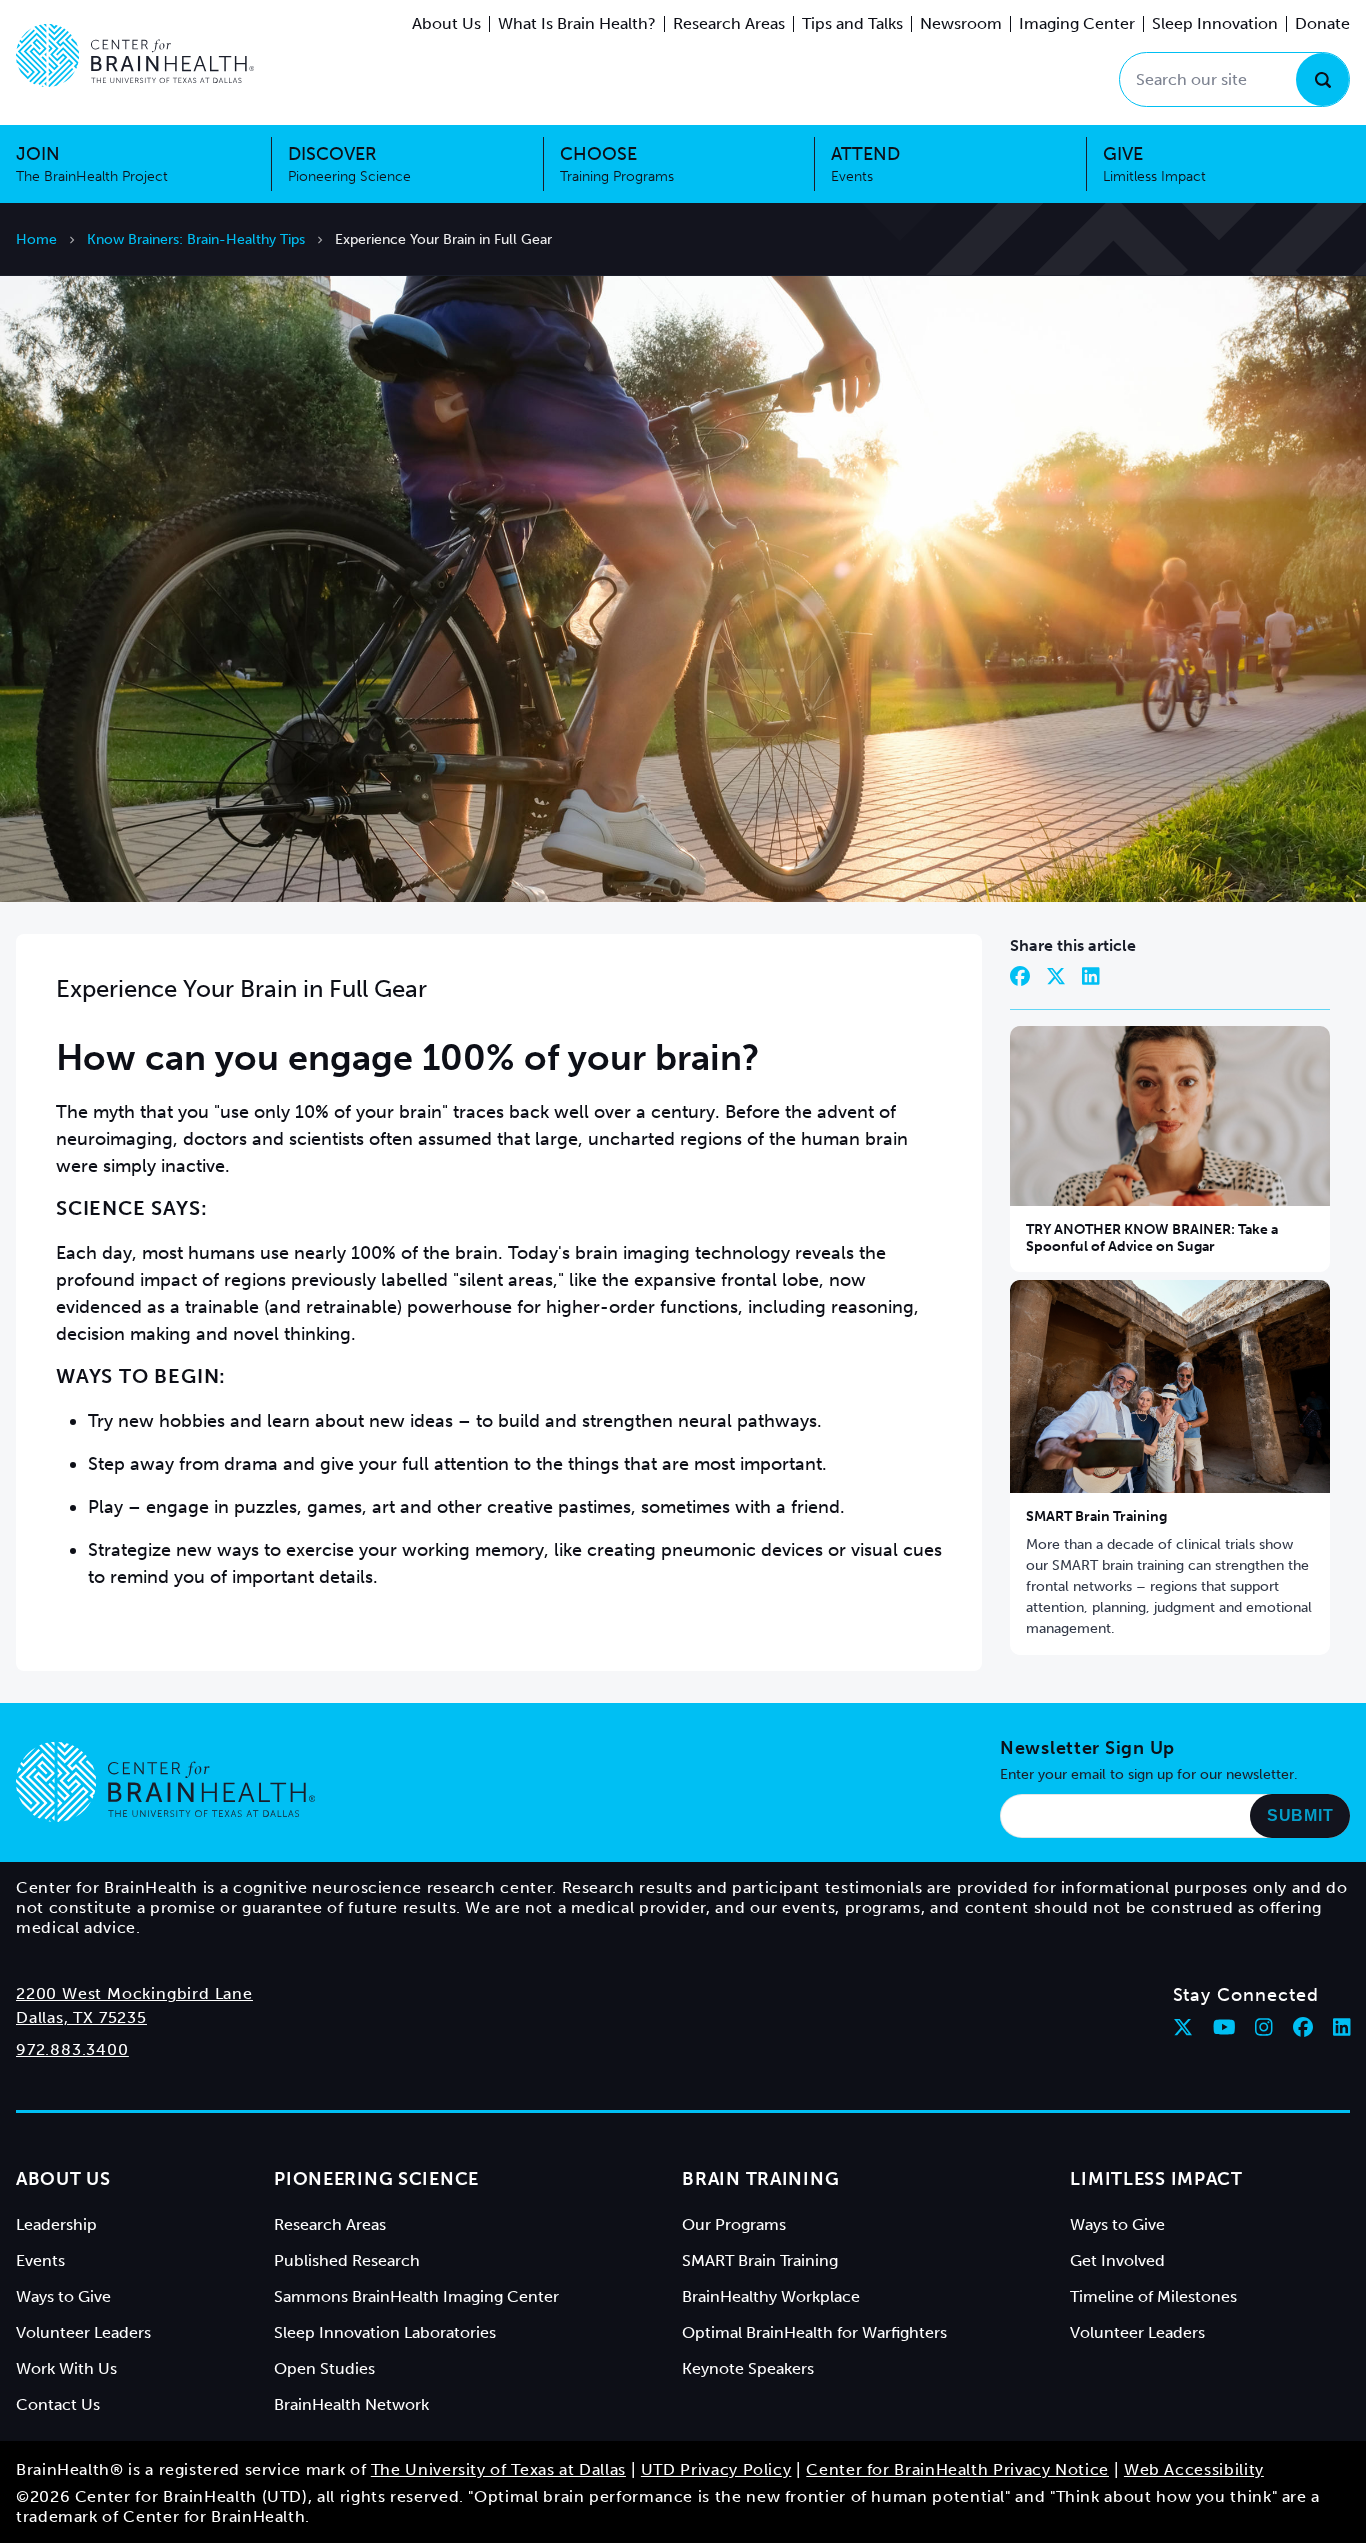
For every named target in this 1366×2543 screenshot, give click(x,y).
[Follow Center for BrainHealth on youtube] (1224, 2027)
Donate (1322, 23)
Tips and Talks (852, 23)
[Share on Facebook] (1020, 976)
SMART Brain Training (1096, 1516)
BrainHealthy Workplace (771, 2296)
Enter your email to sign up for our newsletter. (1149, 1774)
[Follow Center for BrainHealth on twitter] (1183, 2027)
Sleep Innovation (1215, 23)
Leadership (56, 2224)
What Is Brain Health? (577, 23)
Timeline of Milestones (1153, 2296)
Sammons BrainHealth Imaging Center (416, 2296)
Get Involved (1117, 2260)
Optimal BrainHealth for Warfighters (814, 2332)
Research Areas (729, 23)
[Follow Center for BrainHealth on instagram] (1264, 2027)
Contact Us (58, 2404)
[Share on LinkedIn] (1091, 976)
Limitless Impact (1156, 2179)
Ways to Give (63, 2296)
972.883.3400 (72, 2049)
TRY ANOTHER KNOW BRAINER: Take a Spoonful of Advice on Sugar (1152, 1238)
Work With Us (66, 2368)
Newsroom (961, 23)
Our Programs (734, 2224)
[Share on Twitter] (1056, 976)
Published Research (347, 2260)
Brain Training (760, 2179)
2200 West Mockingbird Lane (134, 1993)
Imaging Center (1077, 23)
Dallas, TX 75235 (81, 2017)
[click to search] (1322, 79)
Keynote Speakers (748, 2368)
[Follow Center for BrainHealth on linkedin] (1342, 2027)
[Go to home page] (165, 1782)
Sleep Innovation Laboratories (385, 2332)
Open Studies (324, 2368)
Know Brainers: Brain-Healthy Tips (196, 239)
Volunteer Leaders (83, 2332)
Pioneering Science (376, 2179)
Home (36, 239)
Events (40, 2260)
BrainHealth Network (351, 2404)
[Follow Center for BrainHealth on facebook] (1303, 2027)
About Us (446, 23)
